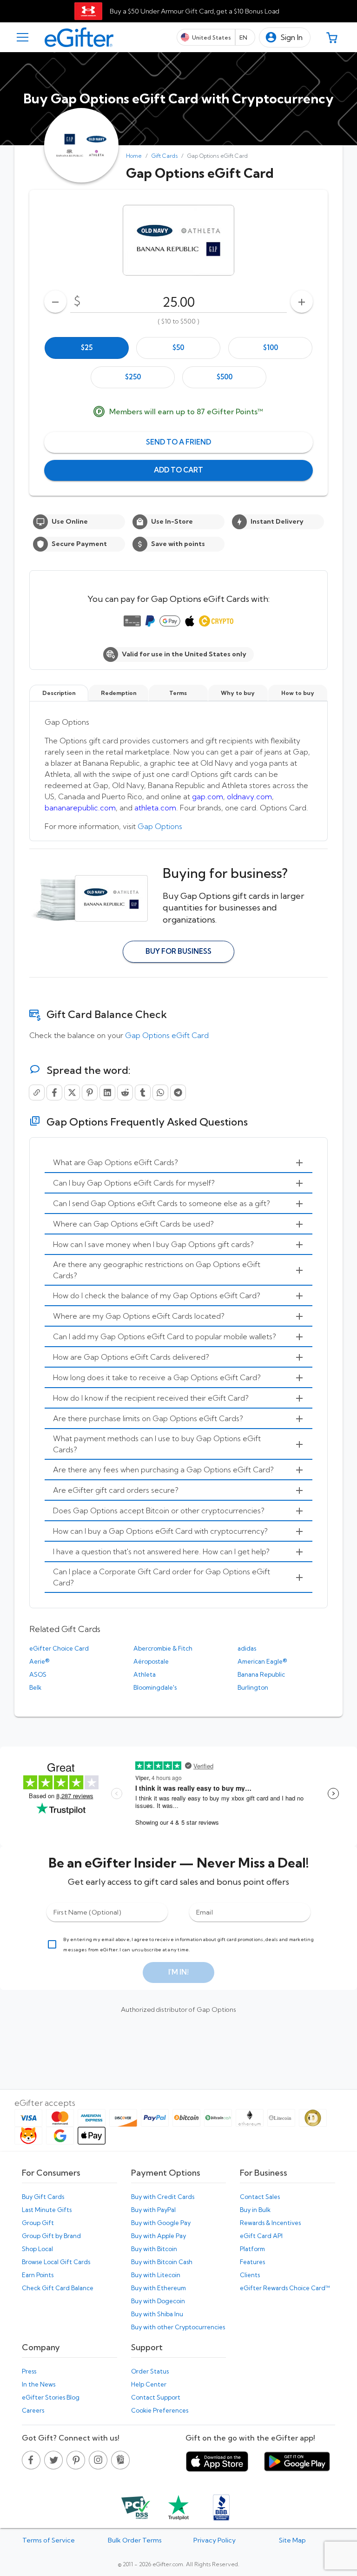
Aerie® (39, 1661)
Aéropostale (151, 1661)
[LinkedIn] (107, 1092)
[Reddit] (125, 1092)
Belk (35, 1687)
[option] (87, 348)
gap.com (208, 796)
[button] (285, 37)
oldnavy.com (249, 796)
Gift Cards (165, 156)
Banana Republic (261, 1674)
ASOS (38, 1674)
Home (134, 156)
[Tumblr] (143, 1092)
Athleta (145, 1674)
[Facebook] (54, 1092)
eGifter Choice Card (59, 1648)
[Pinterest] (90, 1092)
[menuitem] (178, 1163)
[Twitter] (72, 1092)
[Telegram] (178, 1092)
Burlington (253, 1687)
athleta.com (155, 808)
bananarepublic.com (80, 808)
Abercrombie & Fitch (163, 1648)
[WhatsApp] (160, 1092)
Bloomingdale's (155, 1687)
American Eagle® (262, 1661)
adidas (247, 1648)
